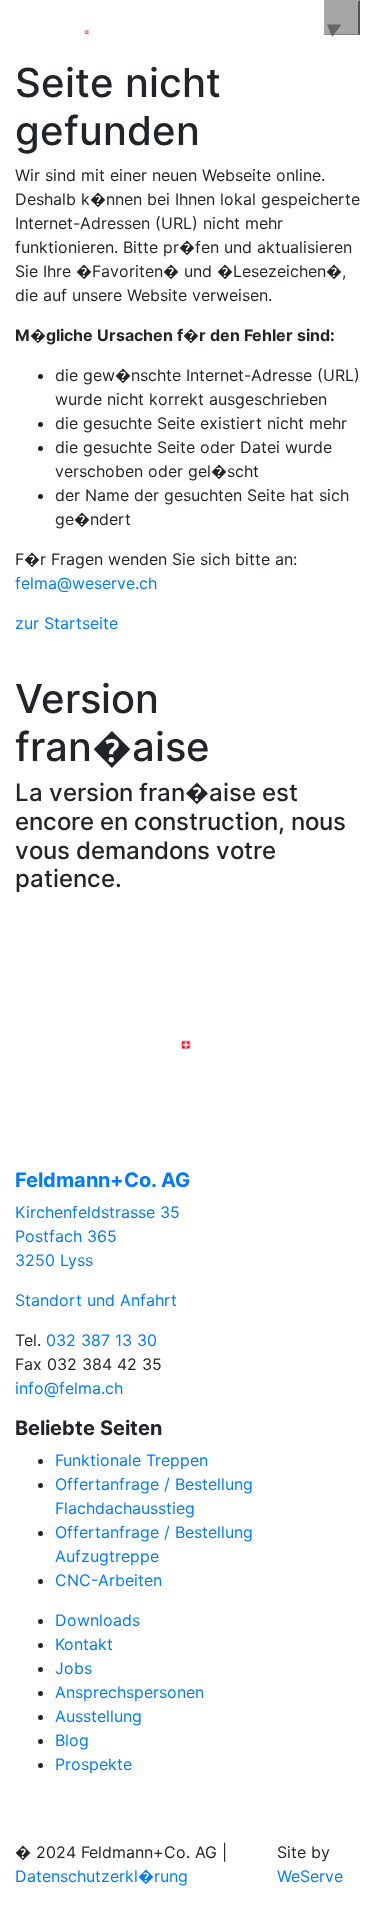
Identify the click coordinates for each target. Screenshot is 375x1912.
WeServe (310, 1876)
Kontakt (84, 1644)
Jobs (73, 1668)
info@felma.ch (69, 1388)
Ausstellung (98, 1716)
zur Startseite (66, 623)
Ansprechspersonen (129, 1692)
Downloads (97, 1620)
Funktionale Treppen (131, 1460)
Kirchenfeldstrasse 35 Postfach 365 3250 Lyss (97, 1236)
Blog (72, 1740)
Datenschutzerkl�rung (101, 1876)
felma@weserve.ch (86, 583)
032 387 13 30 (101, 1340)
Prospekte (93, 1764)
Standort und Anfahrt (96, 1300)
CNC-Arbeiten (108, 1580)
